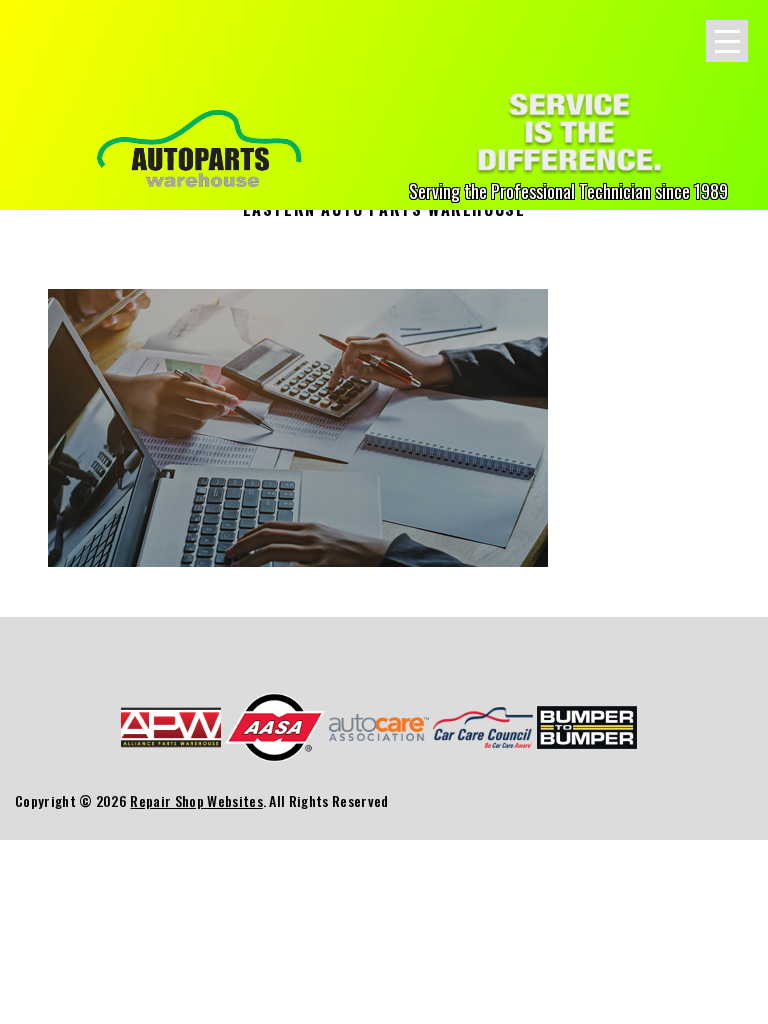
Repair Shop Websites (196, 800)
